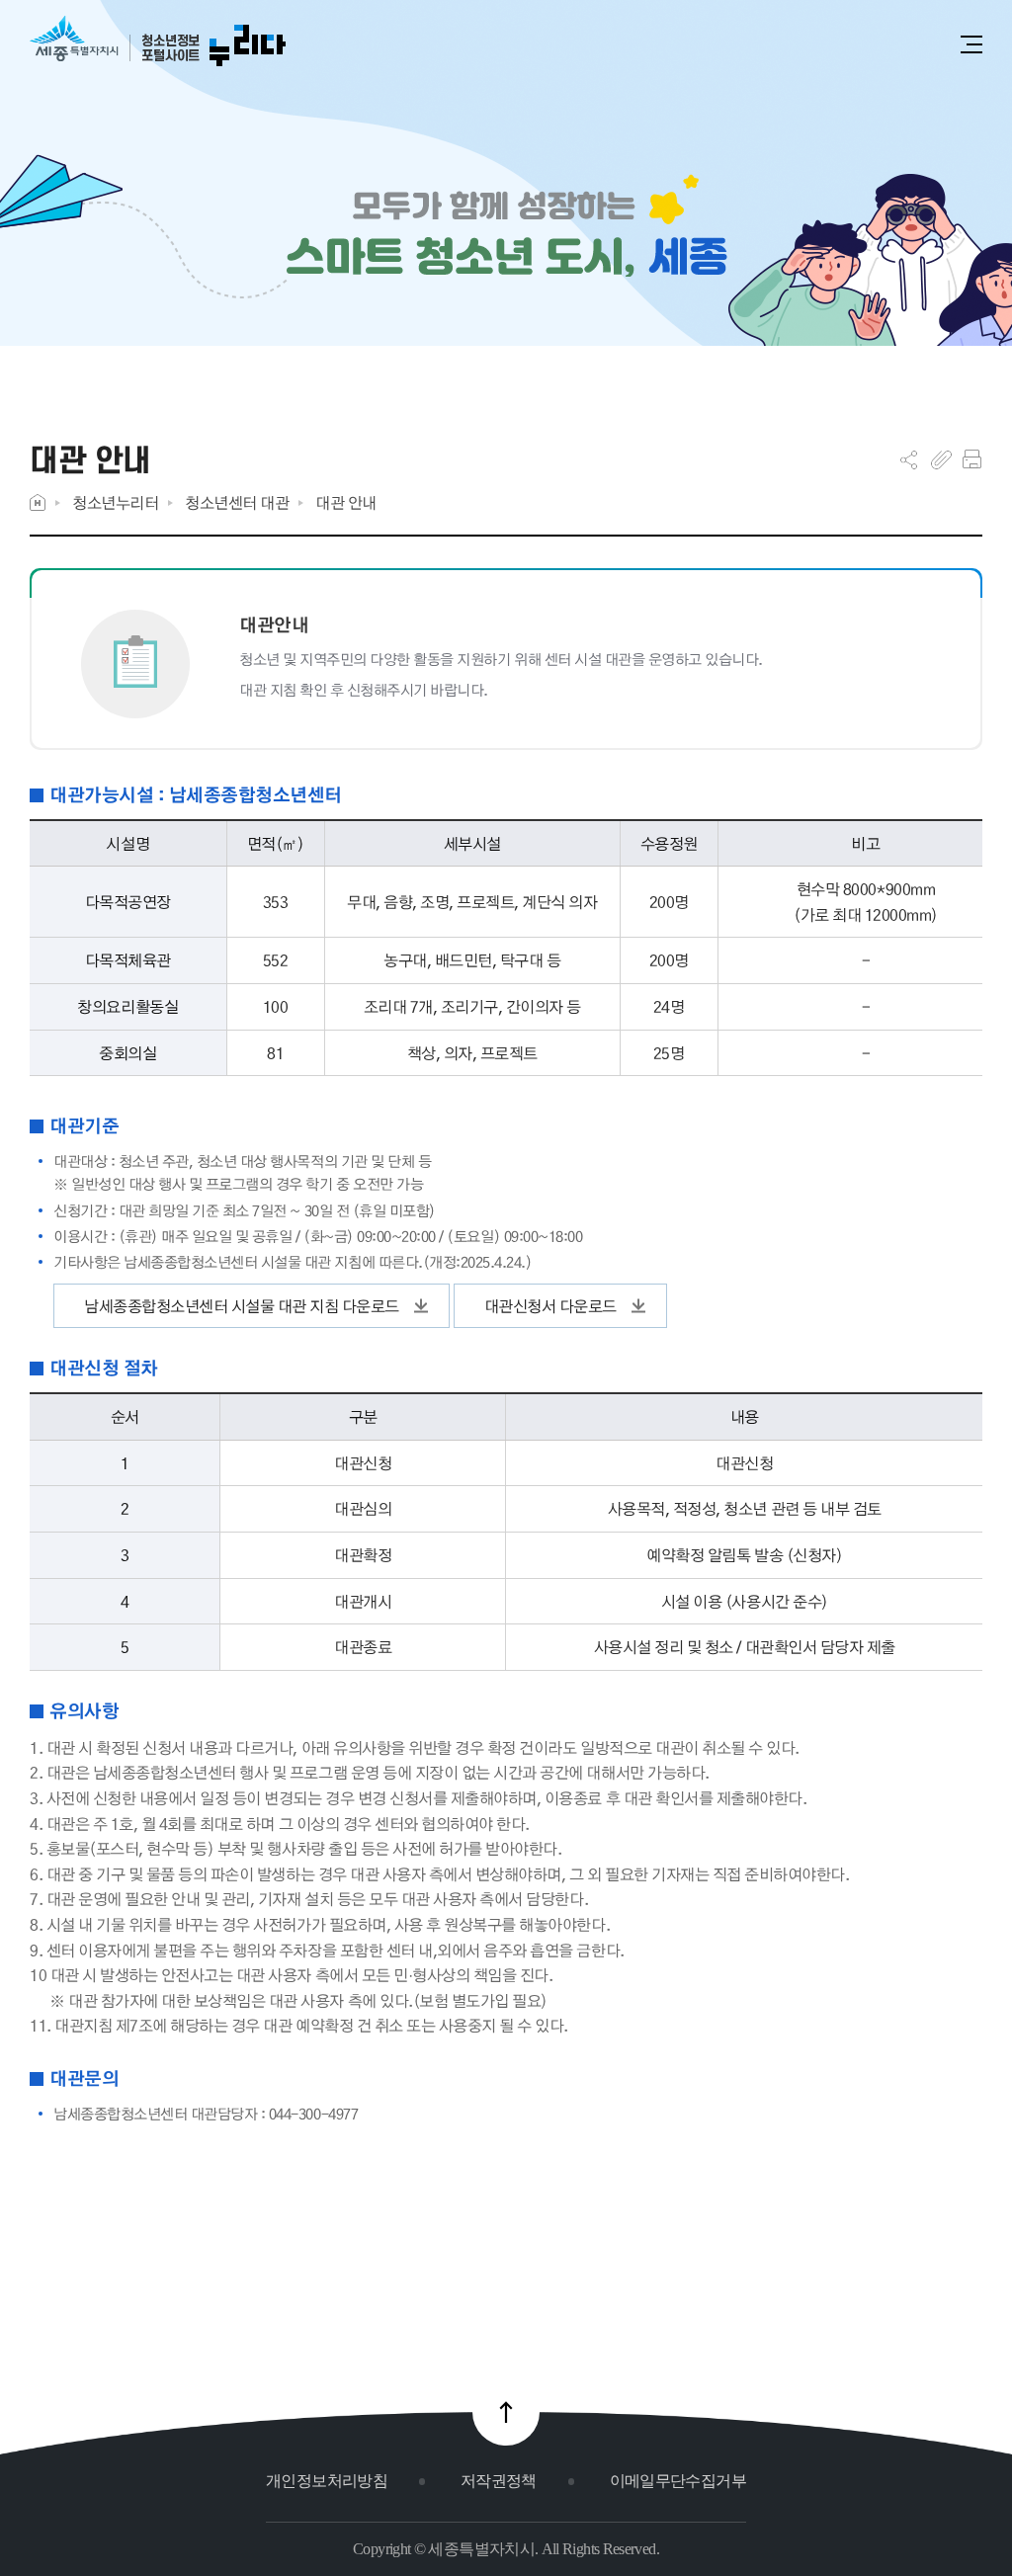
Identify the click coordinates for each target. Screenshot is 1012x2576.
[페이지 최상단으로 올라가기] (506, 2412)
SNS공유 (909, 459)
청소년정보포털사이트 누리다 (158, 42)
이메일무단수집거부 (678, 2481)
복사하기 (941, 459)
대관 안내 (346, 502)
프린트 (972, 459)
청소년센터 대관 (237, 502)
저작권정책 (499, 2481)
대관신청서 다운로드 (550, 1306)
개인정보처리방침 (327, 2481)
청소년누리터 (115, 502)
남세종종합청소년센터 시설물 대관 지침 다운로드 (242, 1306)
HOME (38, 502)
